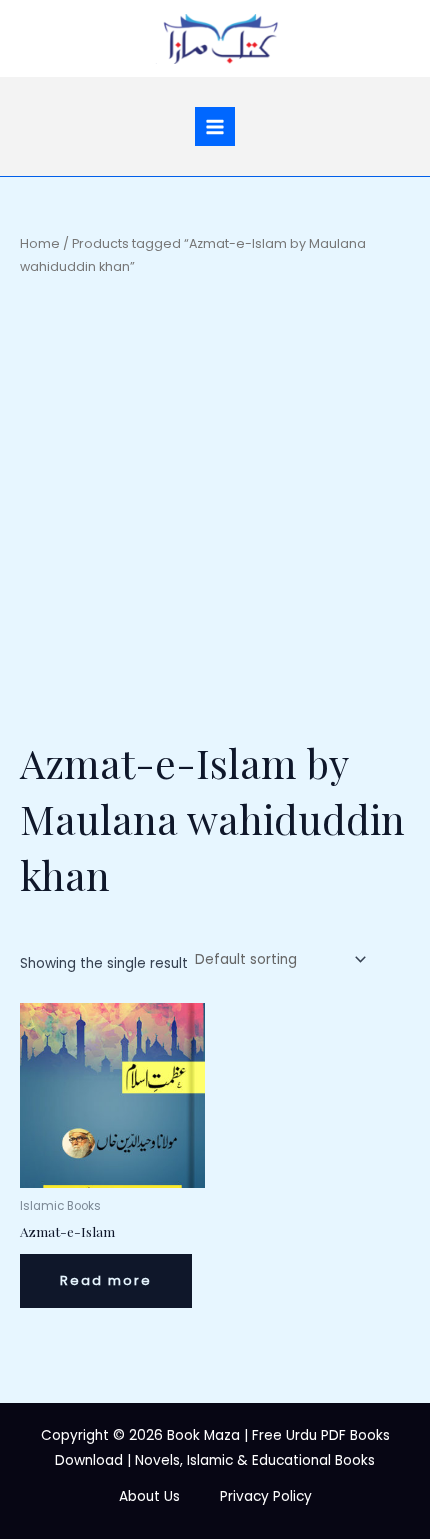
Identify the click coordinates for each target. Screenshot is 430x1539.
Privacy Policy (266, 1496)
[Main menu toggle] (214, 126)
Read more (106, 1280)
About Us (149, 1496)
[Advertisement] (215, 506)
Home (40, 243)
